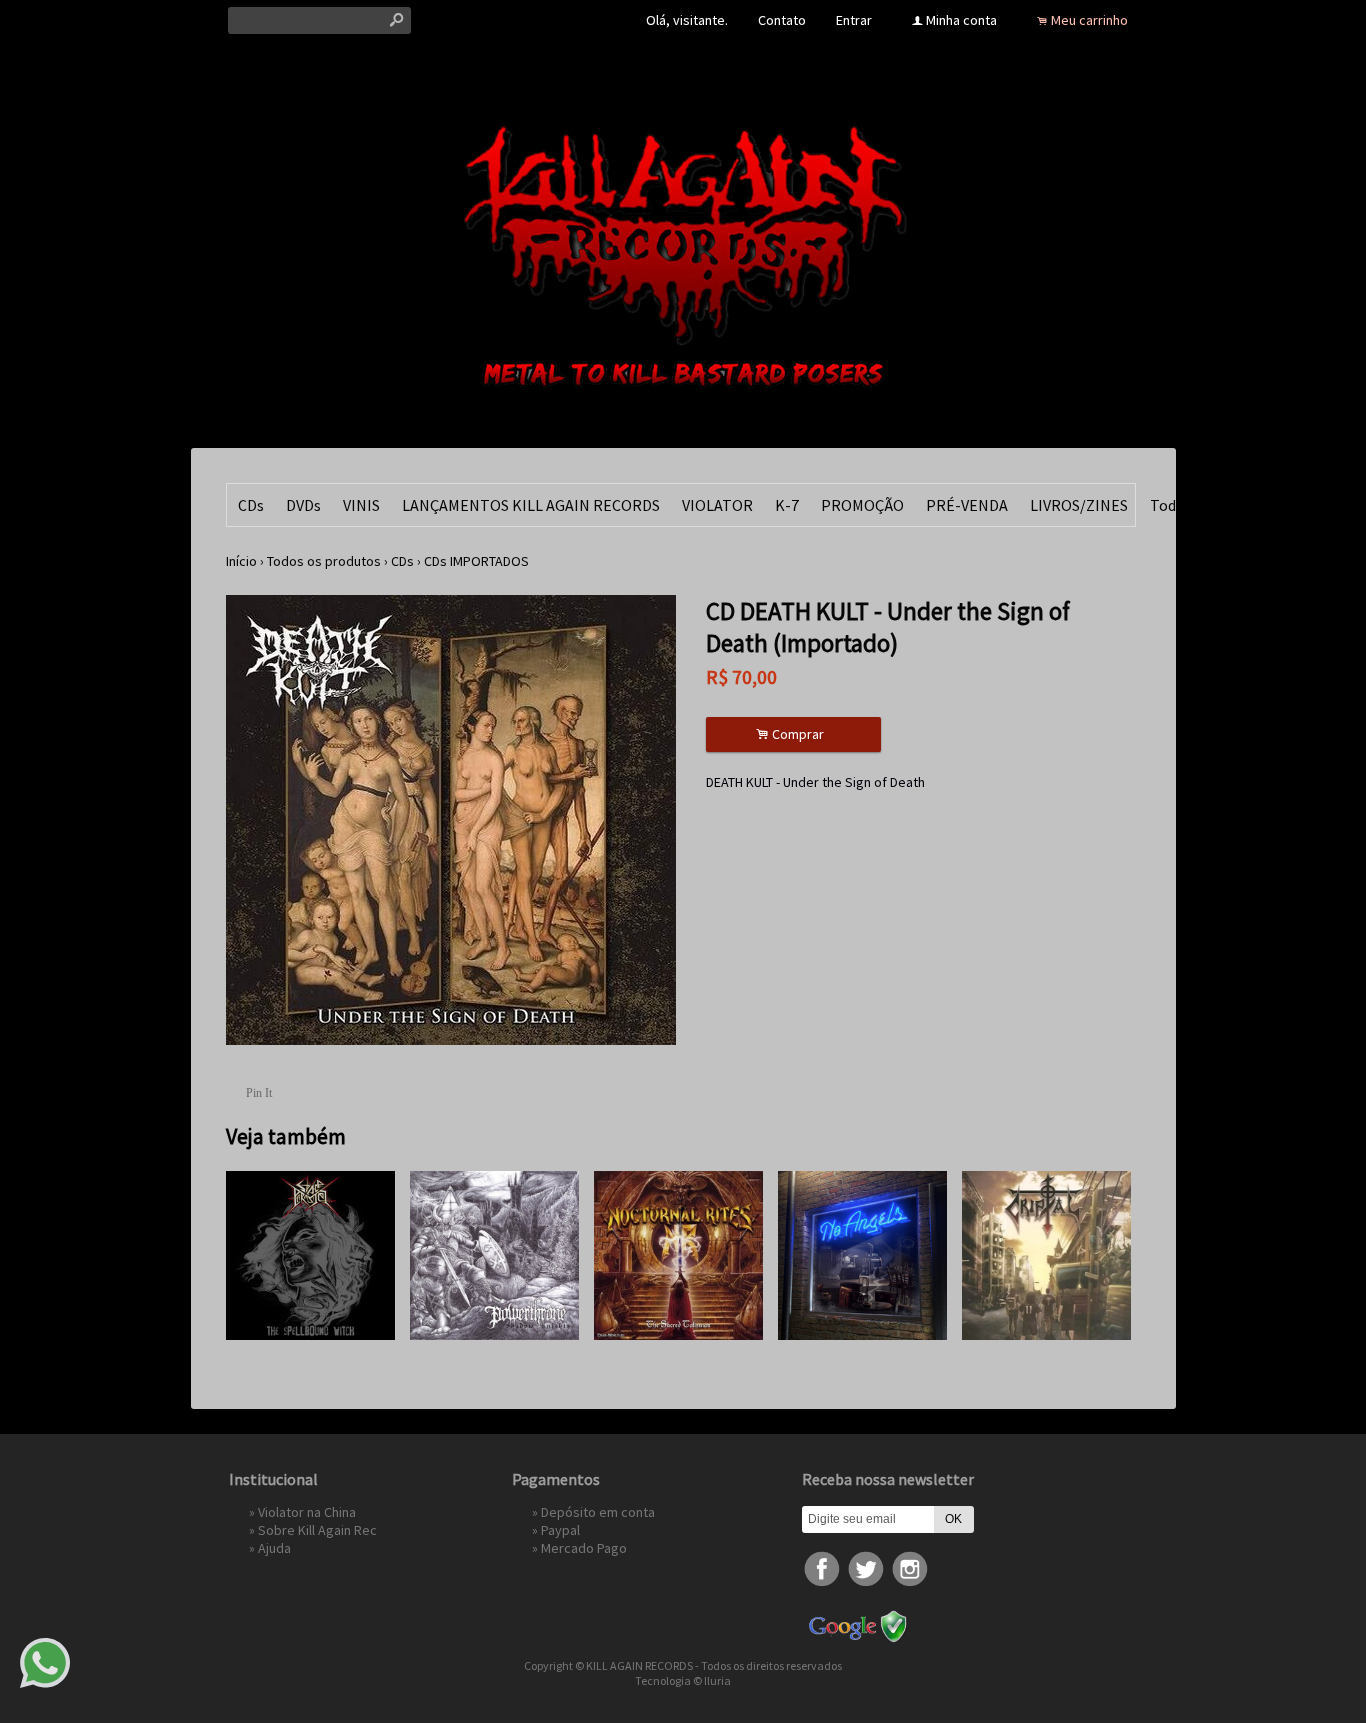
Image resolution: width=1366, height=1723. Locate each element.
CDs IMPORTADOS (476, 561)
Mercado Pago (584, 1548)
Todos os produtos (324, 561)
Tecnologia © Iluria (683, 1680)
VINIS (361, 505)
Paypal (560, 1530)
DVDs (303, 505)
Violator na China (307, 1512)
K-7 (787, 505)
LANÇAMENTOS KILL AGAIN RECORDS (531, 505)
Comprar (793, 734)
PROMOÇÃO (862, 505)
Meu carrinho (1089, 20)
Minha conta (961, 20)
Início (241, 561)
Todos (1171, 505)
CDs (251, 505)
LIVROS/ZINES (1079, 505)
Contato (782, 20)
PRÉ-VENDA (967, 505)
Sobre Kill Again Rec (317, 1530)
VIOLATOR (717, 505)
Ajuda (274, 1548)
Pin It (259, 1093)
